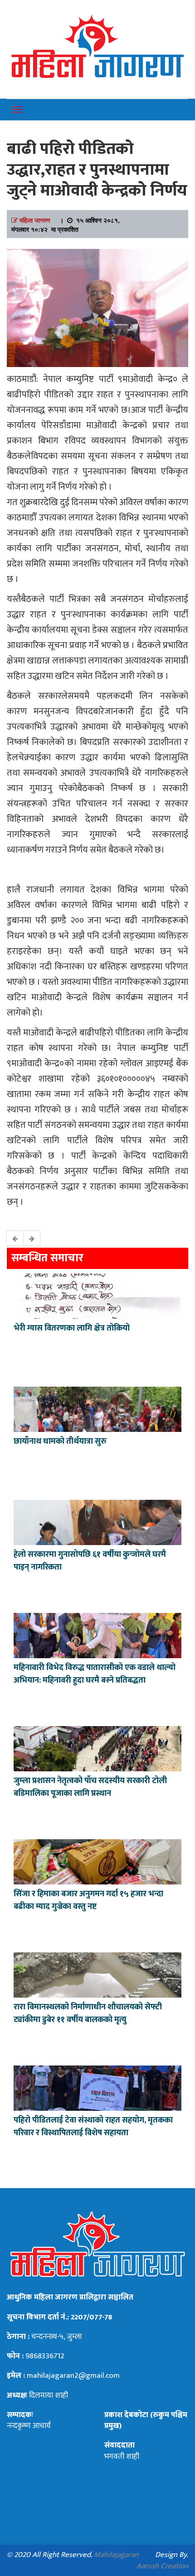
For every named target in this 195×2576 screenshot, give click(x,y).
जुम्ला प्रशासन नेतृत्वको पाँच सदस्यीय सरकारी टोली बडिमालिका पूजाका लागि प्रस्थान (90, 1787)
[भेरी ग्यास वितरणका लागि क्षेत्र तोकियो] (97, 1295)
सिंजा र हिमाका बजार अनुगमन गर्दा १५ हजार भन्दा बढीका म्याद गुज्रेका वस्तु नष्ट (88, 1900)
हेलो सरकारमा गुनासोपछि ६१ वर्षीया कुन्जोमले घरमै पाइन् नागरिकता (90, 1561)
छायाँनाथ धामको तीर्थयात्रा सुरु (61, 1441)
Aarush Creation (162, 2566)
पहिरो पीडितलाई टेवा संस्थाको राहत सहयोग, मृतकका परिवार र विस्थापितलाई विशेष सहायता (93, 2127)
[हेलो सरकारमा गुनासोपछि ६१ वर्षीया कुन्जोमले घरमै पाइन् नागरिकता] (97, 1521)
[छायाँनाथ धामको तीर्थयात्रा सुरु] (97, 1408)
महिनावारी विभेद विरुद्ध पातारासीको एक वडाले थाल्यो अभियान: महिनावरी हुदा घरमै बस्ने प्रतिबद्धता (95, 1674)
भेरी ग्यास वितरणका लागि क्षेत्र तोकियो (72, 1328)
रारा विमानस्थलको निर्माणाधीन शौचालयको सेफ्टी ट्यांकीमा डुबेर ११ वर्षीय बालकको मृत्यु (88, 2013)
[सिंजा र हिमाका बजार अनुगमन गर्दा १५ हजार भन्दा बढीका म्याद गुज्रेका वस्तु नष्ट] (97, 1860)
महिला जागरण (35, 220)
